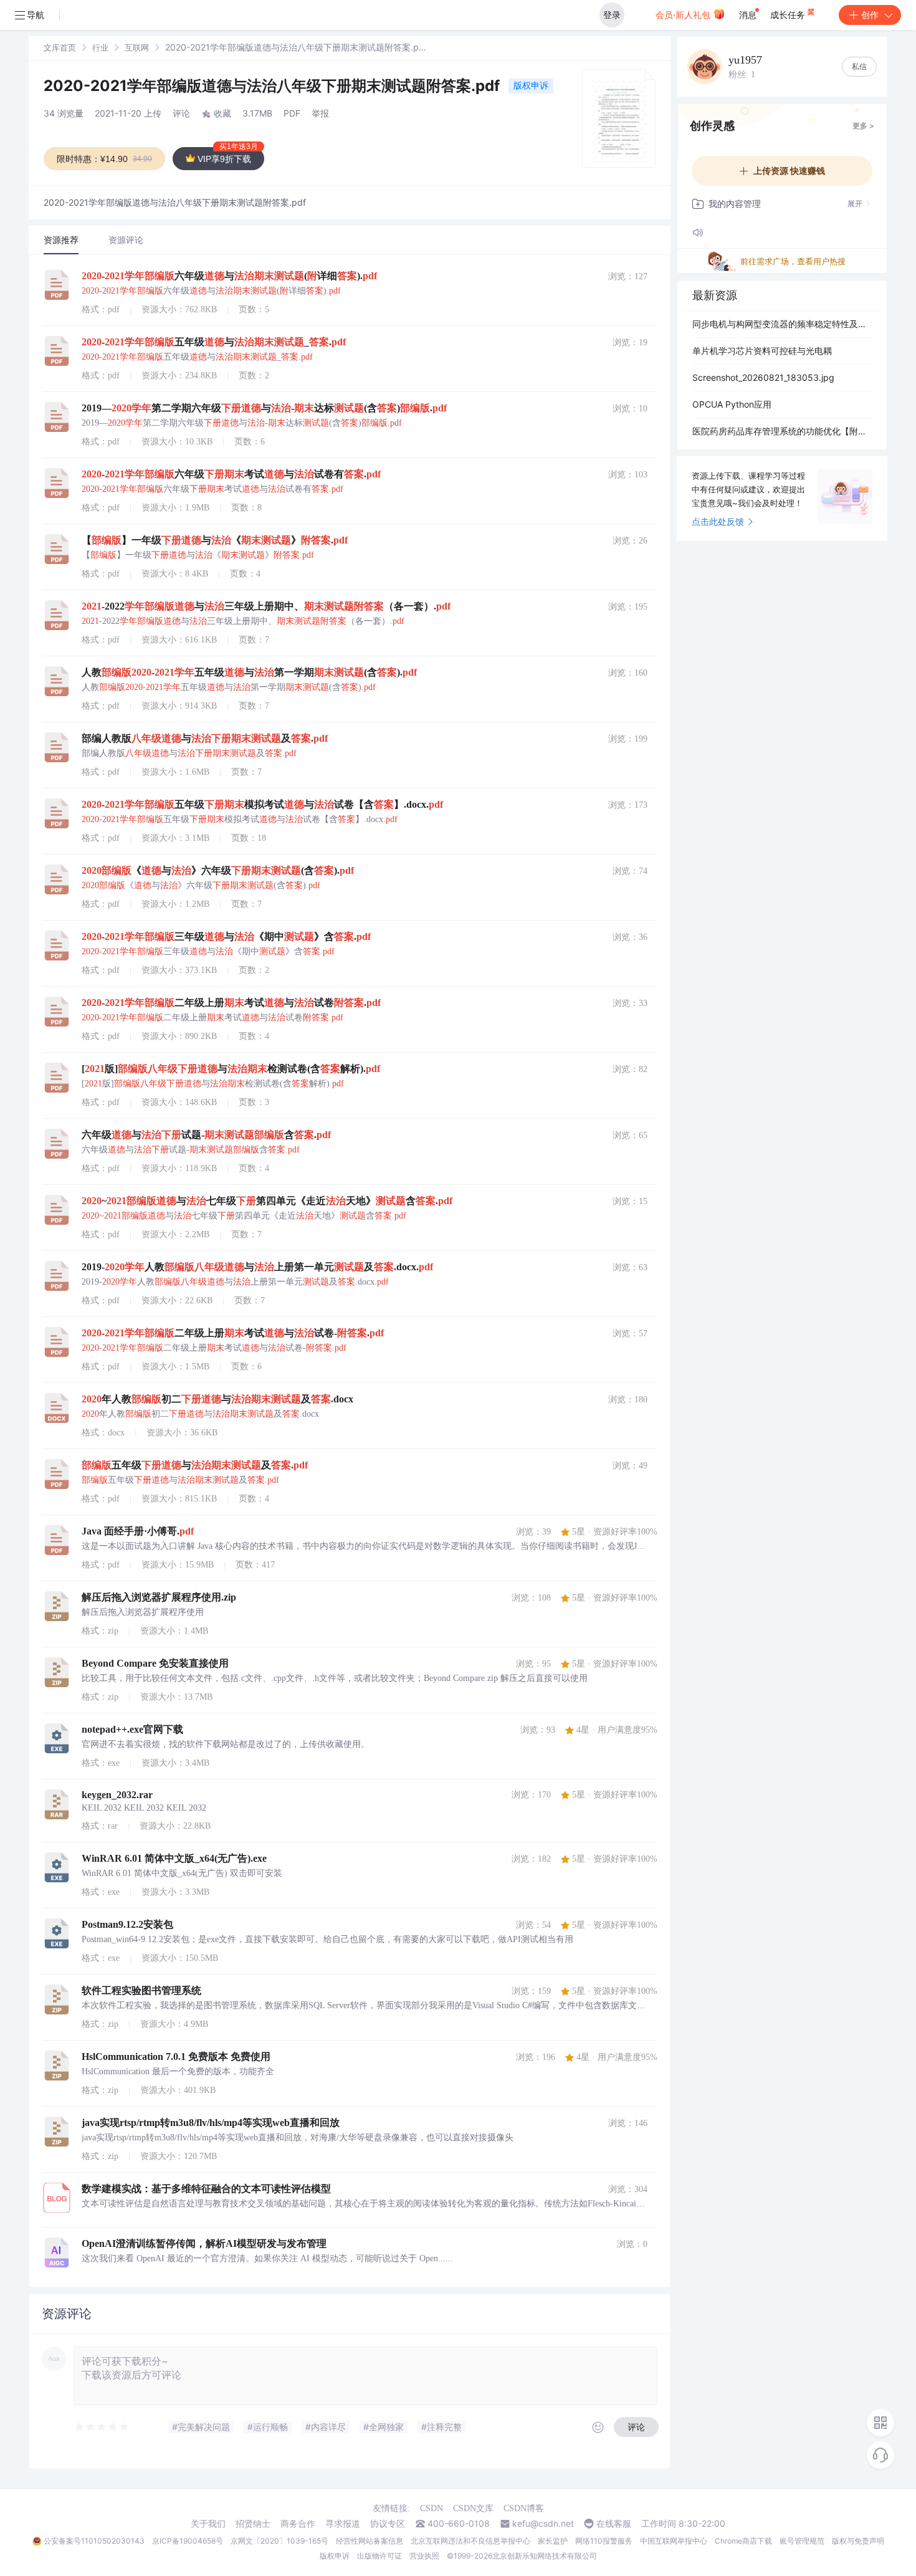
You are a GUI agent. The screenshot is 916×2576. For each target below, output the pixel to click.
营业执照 (424, 2556)
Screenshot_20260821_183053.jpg (763, 377)
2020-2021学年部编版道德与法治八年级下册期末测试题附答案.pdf (274, 86)
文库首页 (60, 47)
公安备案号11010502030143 (94, 2541)
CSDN (432, 2508)
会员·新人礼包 (684, 15)
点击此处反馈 (718, 521)
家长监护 (553, 2541)
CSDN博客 (524, 2508)
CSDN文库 (473, 2508)
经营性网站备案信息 (370, 2541)
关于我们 (208, 2524)
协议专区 (388, 2524)
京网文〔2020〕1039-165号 (279, 2541)
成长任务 (789, 15)
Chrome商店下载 (743, 2541)
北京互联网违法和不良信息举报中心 (470, 2541)
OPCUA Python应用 (732, 404)
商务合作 (298, 2524)
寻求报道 (343, 2524)
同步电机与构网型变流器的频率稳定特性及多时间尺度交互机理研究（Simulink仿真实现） (782, 324)
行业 (100, 47)
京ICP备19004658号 (188, 2541)
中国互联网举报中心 (674, 2541)
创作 (870, 15)
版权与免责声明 (858, 2541)
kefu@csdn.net (543, 2524)
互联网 (137, 47)
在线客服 (614, 2524)
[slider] (102, 2427)
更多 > (863, 126)
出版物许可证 (379, 2556)
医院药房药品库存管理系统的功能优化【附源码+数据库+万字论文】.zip (782, 431)
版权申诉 (531, 85)
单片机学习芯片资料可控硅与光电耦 (762, 351)
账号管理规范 (802, 2541)
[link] (60, 47)
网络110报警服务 (604, 2541)
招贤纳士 (253, 2524)
